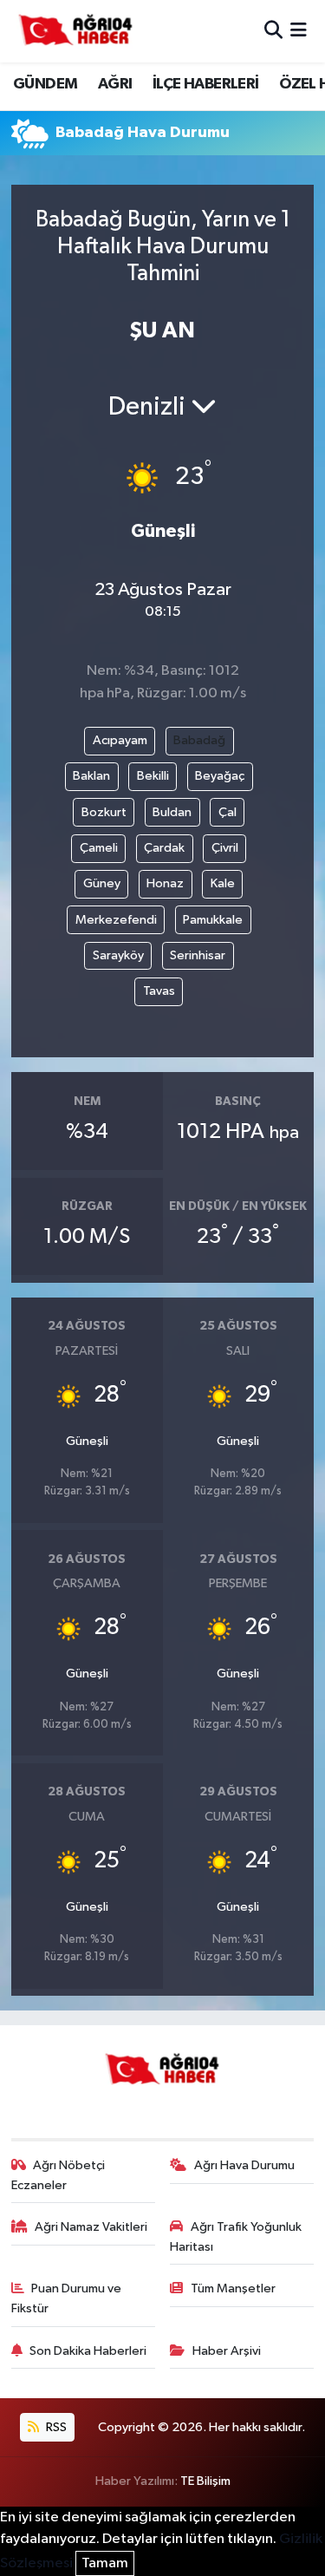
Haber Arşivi (227, 2351)
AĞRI (115, 84)
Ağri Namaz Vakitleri (91, 2227)
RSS (55, 2427)
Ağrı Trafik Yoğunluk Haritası (236, 2236)
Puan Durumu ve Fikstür (67, 2298)
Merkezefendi (116, 920)
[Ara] (273, 31)
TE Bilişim (205, 2481)
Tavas (159, 991)
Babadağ (199, 740)
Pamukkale (213, 920)
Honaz (165, 883)
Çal (227, 812)
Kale (223, 883)
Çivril (225, 848)
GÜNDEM (45, 84)
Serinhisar (198, 955)
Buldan (172, 812)
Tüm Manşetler (233, 2288)
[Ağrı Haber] (76, 31)
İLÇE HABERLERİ (206, 84)
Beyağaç (220, 776)
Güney (102, 883)
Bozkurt (104, 812)
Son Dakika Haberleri (88, 2351)
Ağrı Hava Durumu (244, 2165)
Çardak (164, 848)
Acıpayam (120, 740)
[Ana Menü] (299, 31)
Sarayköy (118, 955)
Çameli (99, 848)
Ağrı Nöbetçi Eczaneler (58, 2175)
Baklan (91, 776)
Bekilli (153, 776)
